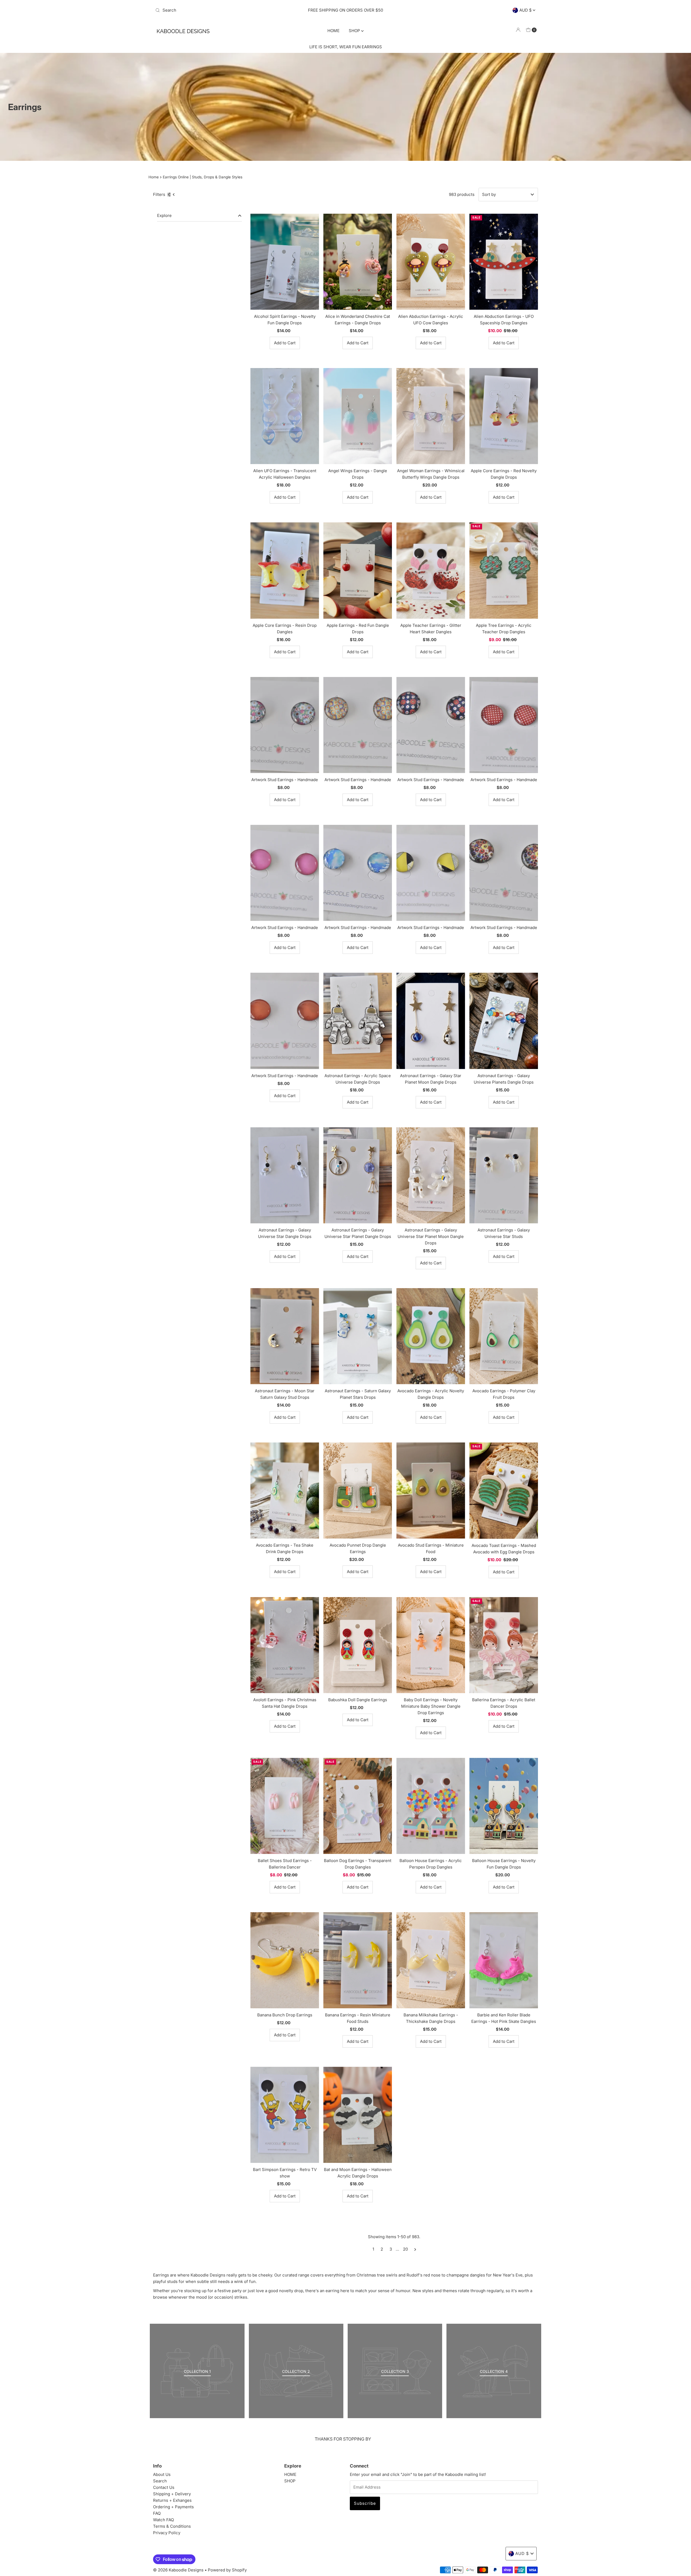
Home (154, 177)
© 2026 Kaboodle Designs (178, 2570)
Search (160, 2481)
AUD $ (526, 10)
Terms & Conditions (172, 2526)
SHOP (355, 31)
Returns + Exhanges (172, 2500)
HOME (333, 31)
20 (405, 2249)
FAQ (157, 2513)
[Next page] (415, 2249)
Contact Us (164, 2487)
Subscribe (365, 2503)
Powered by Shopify (227, 2570)
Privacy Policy (167, 2533)
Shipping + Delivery (172, 2494)
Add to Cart (285, 343)
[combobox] (216, 10)
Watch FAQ (163, 2520)
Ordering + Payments (173, 2507)
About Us (162, 2474)
